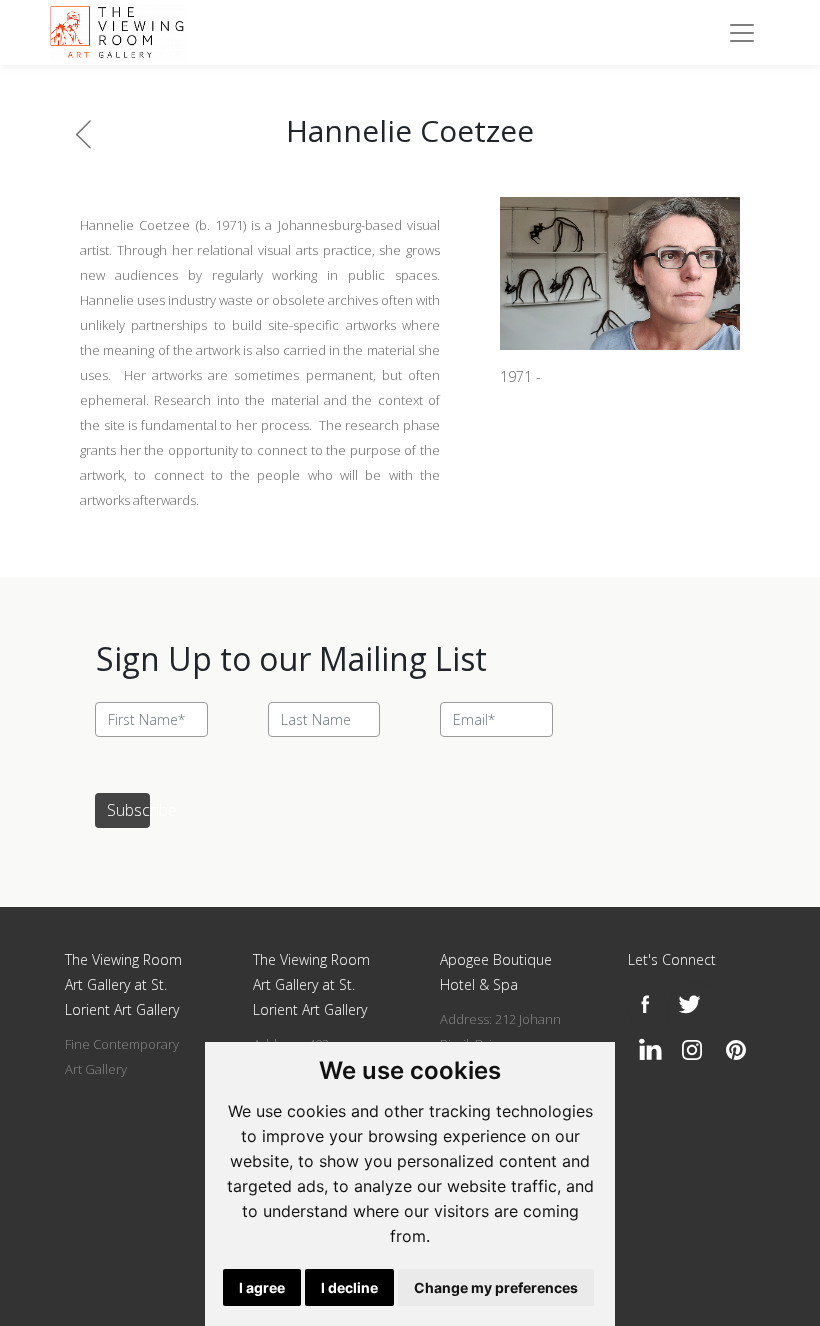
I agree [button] (262, 1287)
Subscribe (128, 810)
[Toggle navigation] (742, 33)
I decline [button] (349, 1287)
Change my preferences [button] (496, 1287)
